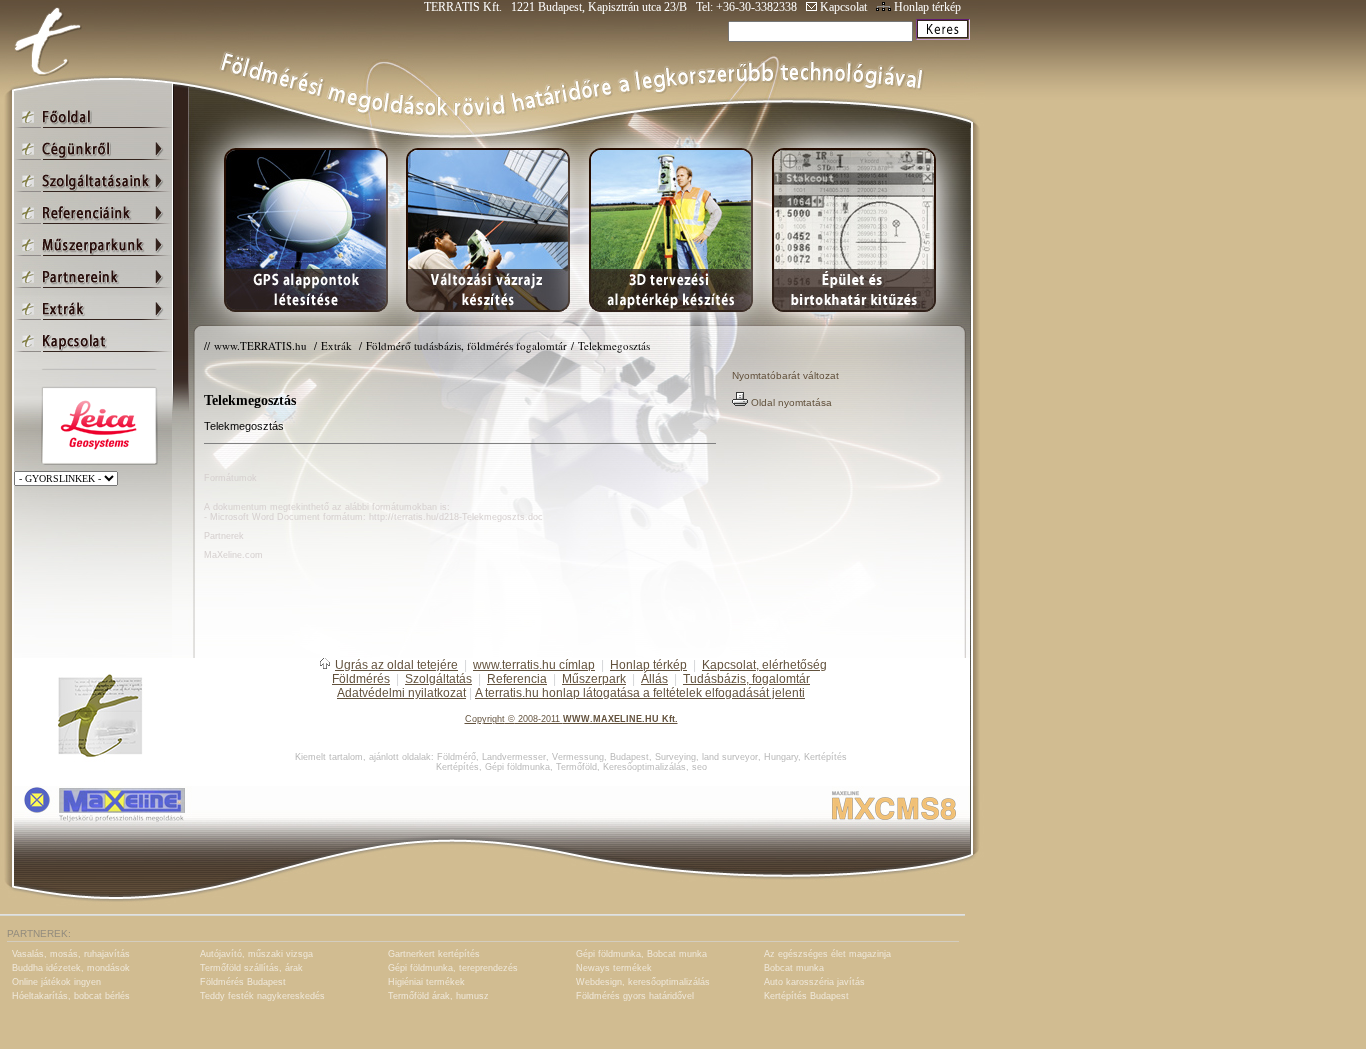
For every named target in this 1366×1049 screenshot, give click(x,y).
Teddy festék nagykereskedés (262, 996)
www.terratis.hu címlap (534, 665)
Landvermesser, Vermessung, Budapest (565, 757)
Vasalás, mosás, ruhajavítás (71, 954)
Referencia (517, 679)
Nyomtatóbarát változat (785, 375)
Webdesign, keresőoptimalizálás (643, 982)
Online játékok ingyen (56, 982)
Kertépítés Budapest (806, 996)
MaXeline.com (233, 555)
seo (699, 767)
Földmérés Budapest (243, 982)
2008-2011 (539, 719)
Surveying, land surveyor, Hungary (726, 757)
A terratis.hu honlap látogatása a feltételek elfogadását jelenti (640, 693)
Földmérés (361, 679)
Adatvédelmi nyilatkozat (401, 693)
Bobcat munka (794, 968)
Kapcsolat (842, 7)
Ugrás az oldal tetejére (396, 665)
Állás (654, 679)
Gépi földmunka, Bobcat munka (641, 954)
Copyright (485, 719)
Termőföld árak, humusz (438, 996)
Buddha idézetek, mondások (71, 968)
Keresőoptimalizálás (644, 767)
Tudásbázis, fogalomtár (746, 679)
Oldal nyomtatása (790, 402)
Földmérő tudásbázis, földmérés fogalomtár (466, 345)
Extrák (338, 345)
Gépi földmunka (517, 767)
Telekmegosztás (614, 345)
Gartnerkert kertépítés (434, 954)
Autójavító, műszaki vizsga (256, 954)
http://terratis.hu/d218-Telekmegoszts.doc (456, 517)
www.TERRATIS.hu (262, 345)
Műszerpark (594, 679)
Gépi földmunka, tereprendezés (453, 968)
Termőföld (576, 767)
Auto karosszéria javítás (814, 982)
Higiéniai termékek (426, 982)
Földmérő (456, 757)
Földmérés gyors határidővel (635, 996)
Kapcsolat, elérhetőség (764, 665)
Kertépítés (825, 757)
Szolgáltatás (438, 679)
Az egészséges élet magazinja (827, 954)
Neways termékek (614, 968)
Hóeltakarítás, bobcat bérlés (71, 996)
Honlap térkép (926, 7)
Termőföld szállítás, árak (251, 968)
